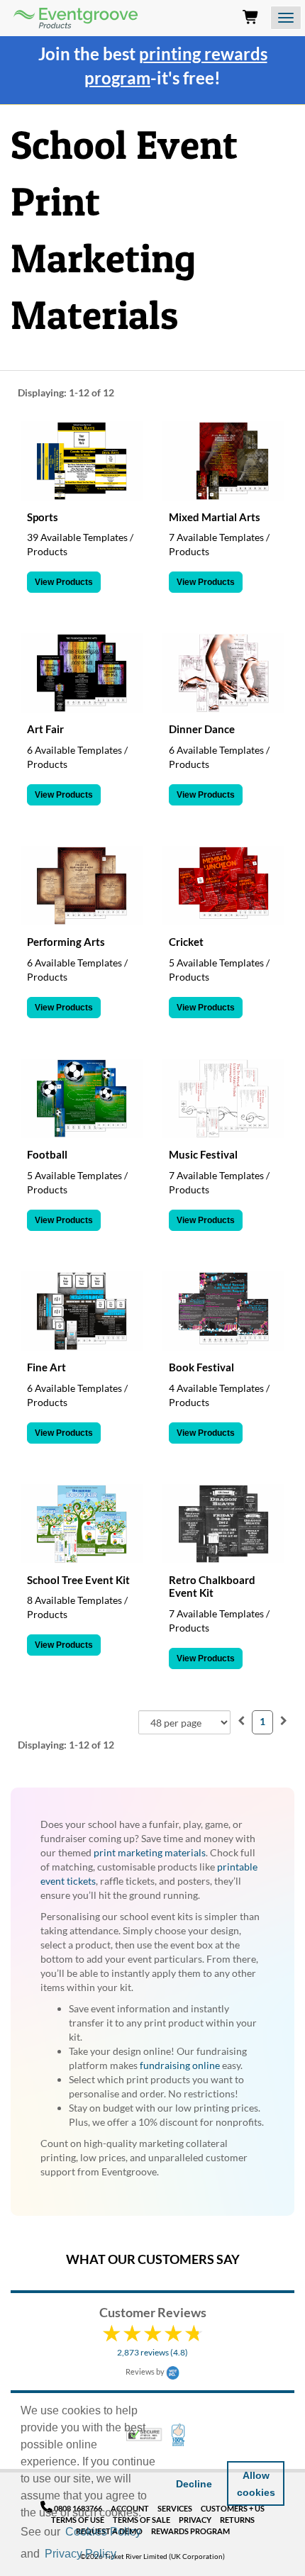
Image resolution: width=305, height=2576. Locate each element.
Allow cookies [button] (256, 2484)
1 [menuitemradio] (262, 1721)
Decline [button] (194, 2484)
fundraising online (180, 2065)
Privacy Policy (81, 2554)
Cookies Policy (103, 2532)
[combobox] (184, 1722)
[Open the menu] (286, 18)
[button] (123, 2555)
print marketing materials (150, 1852)
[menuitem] (241, 1721)
